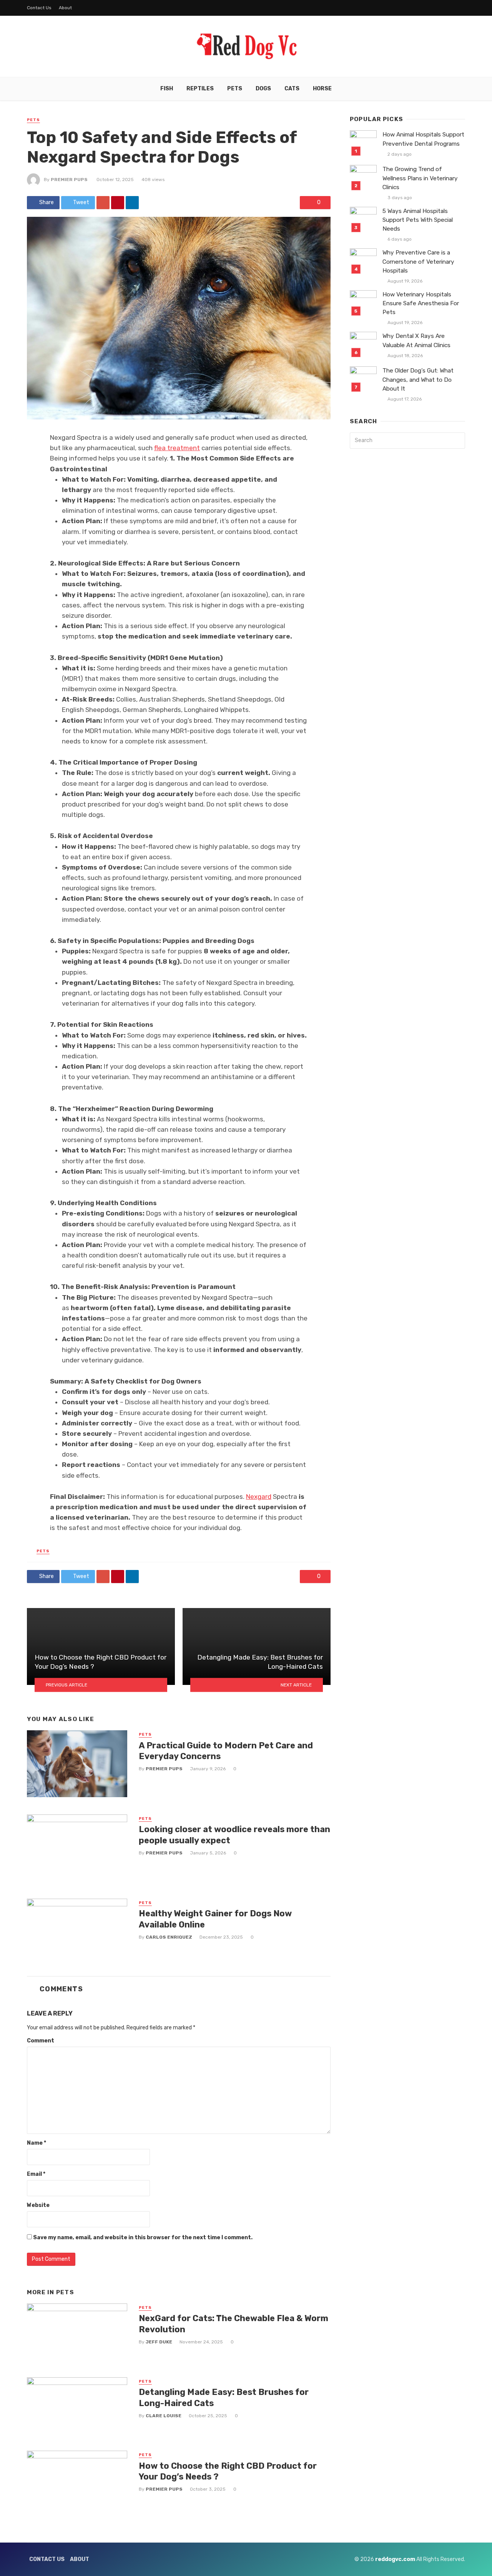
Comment (41, 2041)
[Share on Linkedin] (132, 203)
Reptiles (200, 89)
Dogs (263, 89)
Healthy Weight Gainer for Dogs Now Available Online (215, 1919)
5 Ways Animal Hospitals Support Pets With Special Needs (418, 220)
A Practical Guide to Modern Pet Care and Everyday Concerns (226, 1751)
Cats (292, 89)
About (65, 8)
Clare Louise (164, 2416)
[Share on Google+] (103, 203)
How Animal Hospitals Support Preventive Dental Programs (423, 139)
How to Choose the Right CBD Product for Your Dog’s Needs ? (228, 2471)
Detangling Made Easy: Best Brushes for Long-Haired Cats (224, 2397)
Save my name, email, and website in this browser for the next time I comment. (143, 2238)
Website (38, 2205)
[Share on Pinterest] (118, 203)
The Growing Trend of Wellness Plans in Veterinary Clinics (420, 178)
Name (37, 2143)
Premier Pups (69, 180)
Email (36, 2174)
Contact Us (39, 8)
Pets (235, 89)
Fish (167, 89)
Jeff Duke (159, 2342)
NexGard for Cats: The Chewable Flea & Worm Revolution (234, 2324)
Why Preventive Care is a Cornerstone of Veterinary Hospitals (418, 261)
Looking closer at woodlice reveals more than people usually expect (234, 1835)
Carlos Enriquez (169, 1937)
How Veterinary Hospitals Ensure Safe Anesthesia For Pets (421, 303)
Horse (322, 89)
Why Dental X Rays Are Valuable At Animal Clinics (416, 340)
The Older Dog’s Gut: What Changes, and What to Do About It (418, 379)
